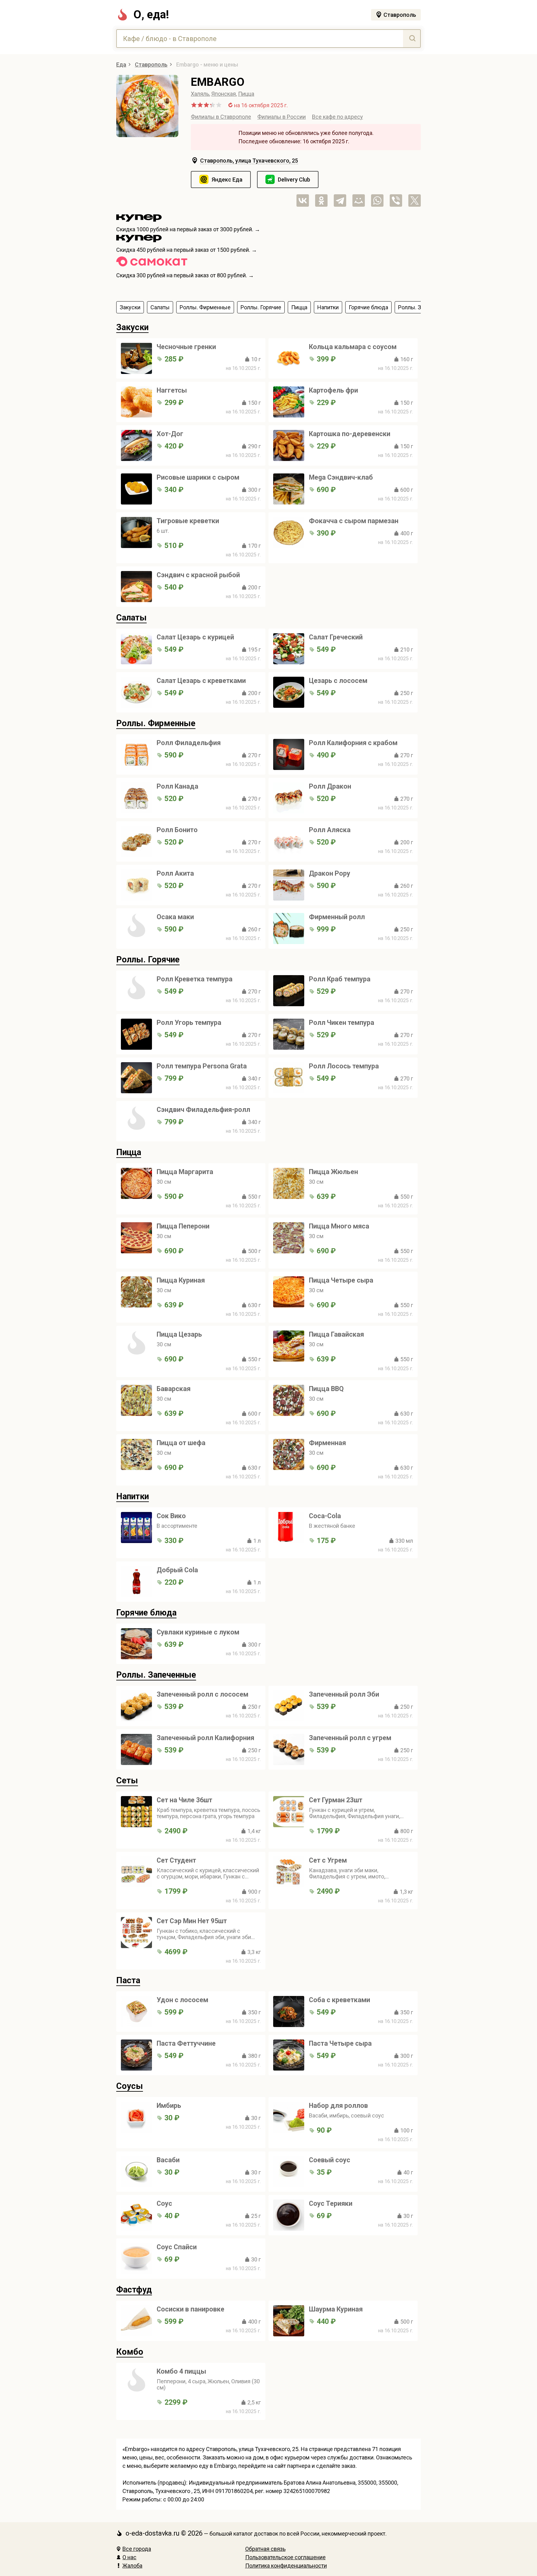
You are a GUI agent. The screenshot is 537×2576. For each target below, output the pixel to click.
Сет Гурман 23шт (336, 1800)
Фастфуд (134, 2290)
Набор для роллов (338, 2106)
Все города (137, 2549)
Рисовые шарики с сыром (198, 477)
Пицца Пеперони (183, 1226)
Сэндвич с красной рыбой (198, 575)
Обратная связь (265, 2549)
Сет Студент (176, 1860)
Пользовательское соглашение (285, 2557)
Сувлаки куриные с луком (198, 1632)
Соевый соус (330, 2160)
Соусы (130, 2086)
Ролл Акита (175, 873)
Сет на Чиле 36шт (184, 1800)
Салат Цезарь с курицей (195, 637)
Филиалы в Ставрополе (221, 117)
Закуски (132, 327)
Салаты (131, 618)
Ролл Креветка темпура (195, 979)
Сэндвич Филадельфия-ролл (203, 1110)
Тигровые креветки (188, 521)
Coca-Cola (325, 1516)
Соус (164, 2203)
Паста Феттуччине (186, 2043)
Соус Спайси (177, 2247)
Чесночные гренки (186, 347)
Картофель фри (333, 390)
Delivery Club (294, 180)
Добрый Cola (177, 1570)
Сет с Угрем (328, 1860)
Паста (128, 1980)
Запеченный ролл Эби (344, 1694)
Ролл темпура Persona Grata (202, 1066)
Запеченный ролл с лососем (202, 1694)
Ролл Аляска (330, 830)
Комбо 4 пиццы (181, 2371)
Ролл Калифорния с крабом (353, 743)
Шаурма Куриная (336, 2309)
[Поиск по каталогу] (412, 39)
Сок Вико (171, 1516)
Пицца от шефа (181, 1443)
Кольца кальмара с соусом (353, 347)
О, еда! (151, 15)
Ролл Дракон (330, 786)
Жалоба (132, 2566)
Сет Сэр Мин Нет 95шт (192, 1921)
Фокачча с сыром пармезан (354, 521)
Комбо (130, 2352)
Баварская (174, 1389)
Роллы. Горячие (148, 960)
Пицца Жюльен (333, 1172)
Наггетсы (172, 390)
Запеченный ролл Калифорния (205, 1738)
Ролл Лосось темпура (344, 1066)
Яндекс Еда (227, 180)
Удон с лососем (182, 2000)
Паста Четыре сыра (340, 2043)
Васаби (168, 2160)
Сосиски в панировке (190, 2309)
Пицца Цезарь (179, 1334)
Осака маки (175, 917)
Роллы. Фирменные (156, 723)
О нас (129, 2557)
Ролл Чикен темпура (342, 1023)
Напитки (133, 1496)
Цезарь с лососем (338, 681)
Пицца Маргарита (185, 1172)
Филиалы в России (282, 117)
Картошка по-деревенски (350, 434)
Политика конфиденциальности (286, 2566)
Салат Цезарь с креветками (201, 681)
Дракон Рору (330, 873)
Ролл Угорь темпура (189, 1023)
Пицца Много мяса (339, 1226)
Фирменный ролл (337, 917)
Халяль (200, 94)
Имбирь (169, 2106)
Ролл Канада (177, 786)
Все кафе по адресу (337, 117)
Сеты (127, 1781)
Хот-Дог (170, 434)
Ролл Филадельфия (189, 743)
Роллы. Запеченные (156, 1675)
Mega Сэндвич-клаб (341, 477)
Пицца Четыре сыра (341, 1280)
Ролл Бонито (177, 830)
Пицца (246, 94)
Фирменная (327, 1443)
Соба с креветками (340, 2000)
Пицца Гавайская (336, 1334)
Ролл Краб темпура (340, 979)
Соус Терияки (331, 2203)
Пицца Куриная (181, 1280)
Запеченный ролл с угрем (350, 1738)
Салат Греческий (336, 637)
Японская (224, 94)
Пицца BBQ (326, 1389)
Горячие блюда (146, 1613)
